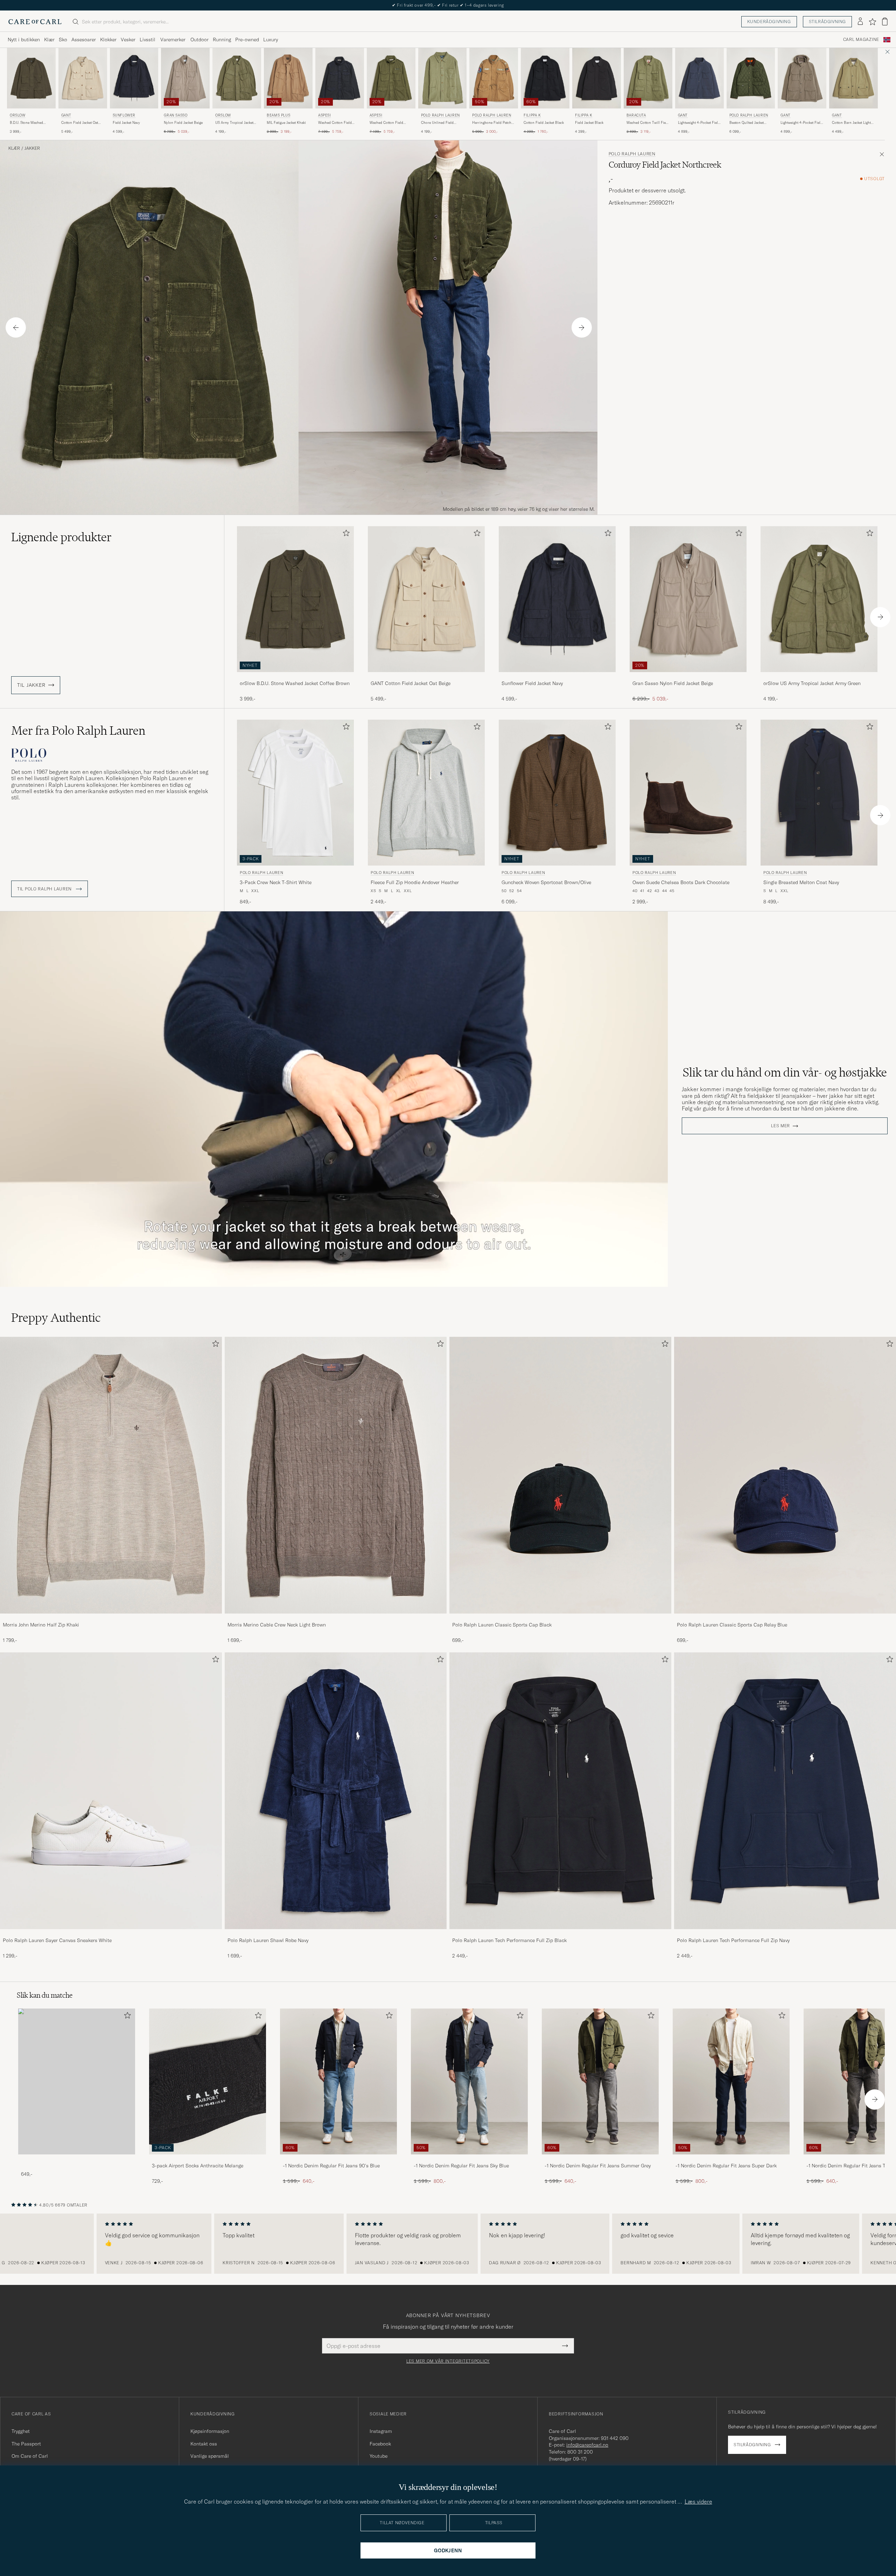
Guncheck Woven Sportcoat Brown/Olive (546, 882)
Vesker (128, 40)
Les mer (780, 1126)
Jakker (32, 148)
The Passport (26, 2444)
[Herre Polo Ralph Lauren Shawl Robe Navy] (336, 1791)
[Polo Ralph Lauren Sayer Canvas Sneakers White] (111, 1934)
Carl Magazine (861, 40)
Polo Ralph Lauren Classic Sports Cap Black (502, 1625)
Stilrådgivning (827, 22)
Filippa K (532, 115)
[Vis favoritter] (872, 22)
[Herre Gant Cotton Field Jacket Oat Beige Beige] (83, 78)
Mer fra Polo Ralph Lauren (78, 731)
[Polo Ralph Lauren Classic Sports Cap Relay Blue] (785, 1618)
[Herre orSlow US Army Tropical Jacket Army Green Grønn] (237, 78)
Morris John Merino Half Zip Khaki (41, 1625)
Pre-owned (247, 40)
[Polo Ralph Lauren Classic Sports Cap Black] (560, 1618)
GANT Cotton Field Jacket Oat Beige (411, 683)
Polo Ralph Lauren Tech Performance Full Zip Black (509, 1940)
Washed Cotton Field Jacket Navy (335, 123)
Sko (63, 40)
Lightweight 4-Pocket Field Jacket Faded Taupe (801, 123)
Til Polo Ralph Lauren (45, 889)
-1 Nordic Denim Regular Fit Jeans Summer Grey (598, 2166)
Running (222, 40)
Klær (49, 40)
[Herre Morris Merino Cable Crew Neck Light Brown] (336, 1475)
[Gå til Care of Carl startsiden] (35, 22)
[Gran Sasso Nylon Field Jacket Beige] (688, 677)
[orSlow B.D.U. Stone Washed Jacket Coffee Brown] (295, 677)
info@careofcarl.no (587, 2445)
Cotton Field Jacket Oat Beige (80, 123)
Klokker (108, 40)
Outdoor (199, 40)
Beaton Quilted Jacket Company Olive (747, 123)
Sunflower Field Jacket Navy (532, 683)
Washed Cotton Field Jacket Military (386, 123)
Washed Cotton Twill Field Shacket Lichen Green (648, 123)
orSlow (18, 115)
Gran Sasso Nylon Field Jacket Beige (673, 683)
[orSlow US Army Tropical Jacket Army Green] (819, 677)
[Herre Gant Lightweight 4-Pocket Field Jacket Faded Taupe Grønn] (802, 78)
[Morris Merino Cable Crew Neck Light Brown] (336, 1618)
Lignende (61, 537)
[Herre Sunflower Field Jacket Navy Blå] (134, 78)
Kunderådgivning (769, 22)
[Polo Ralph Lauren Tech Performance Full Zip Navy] (785, 1934)
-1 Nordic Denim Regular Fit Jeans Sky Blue (461, 2166)
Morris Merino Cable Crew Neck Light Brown (277, 1625)
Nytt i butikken (24, 40)
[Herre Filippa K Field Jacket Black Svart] (597, 78)
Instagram (381, 2431)
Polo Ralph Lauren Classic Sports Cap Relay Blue (732, 1625)
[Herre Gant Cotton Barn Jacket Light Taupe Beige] (853, 78)
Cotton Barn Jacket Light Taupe (851, 123)
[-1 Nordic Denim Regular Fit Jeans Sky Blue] (469, 2159)
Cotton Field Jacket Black (544, 123)
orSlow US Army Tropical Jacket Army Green (812, 683)
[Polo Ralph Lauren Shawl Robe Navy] (336, 1934)
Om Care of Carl (30, 2456)
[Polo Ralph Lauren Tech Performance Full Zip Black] (560, 1934)
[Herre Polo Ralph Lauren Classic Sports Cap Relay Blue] (785, 1475)
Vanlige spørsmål (210, 2456)
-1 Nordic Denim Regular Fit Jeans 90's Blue (331, 2166)
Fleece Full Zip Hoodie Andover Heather (415, 882)
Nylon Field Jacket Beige (183, 123)
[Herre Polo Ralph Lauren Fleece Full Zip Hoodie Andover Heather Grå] (426, 793)
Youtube (379, 2456)
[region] (448, 2244)
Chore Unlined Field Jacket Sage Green (437, 123)
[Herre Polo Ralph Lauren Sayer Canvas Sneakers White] (111, 1791)
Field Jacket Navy (126, 123)
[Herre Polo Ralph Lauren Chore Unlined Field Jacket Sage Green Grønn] (443, 78)
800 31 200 (580, 2452)
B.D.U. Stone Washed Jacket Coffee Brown (26, 123)
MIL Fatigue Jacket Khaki (286, 123)
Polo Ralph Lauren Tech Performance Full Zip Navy (733, 1940)
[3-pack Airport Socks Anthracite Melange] (208, 2159)
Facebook (380, 2444)
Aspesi (325, 115)
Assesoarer (84, 40)
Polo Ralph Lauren (440, 115)
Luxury (271, 40)
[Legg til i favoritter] (345, 534)
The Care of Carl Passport (448, 5)
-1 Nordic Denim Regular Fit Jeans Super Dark (726, 2166)
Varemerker (173, 40)
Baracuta (636, 115)
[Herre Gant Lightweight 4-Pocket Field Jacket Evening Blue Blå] (699, 78)
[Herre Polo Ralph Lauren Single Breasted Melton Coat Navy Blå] (819, 793)
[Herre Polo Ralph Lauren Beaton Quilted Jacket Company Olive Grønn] (751, 78)
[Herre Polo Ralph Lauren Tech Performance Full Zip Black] (560, 1791)
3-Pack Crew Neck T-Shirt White (276, 882)
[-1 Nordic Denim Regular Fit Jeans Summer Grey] (600, 2159)
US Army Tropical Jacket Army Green (234, 123)
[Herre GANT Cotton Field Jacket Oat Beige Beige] (426, 599)
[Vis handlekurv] (885, 22)
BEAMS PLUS (278, 115)
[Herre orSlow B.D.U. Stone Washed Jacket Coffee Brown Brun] (31, 78)
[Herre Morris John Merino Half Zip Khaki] (111, 1475)
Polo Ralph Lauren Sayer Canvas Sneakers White (57, 1940)
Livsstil (148, 40)
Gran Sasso (176, 115)
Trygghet (21, 2431)
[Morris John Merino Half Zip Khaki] (111, 1618)
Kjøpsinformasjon (210, 2431)
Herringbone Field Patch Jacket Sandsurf (492, 123)
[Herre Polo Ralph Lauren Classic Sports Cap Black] (560, 1475)
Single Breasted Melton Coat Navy (801, 882)
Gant (66, 115)
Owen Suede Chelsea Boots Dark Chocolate (681, 882)
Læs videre (698, 2501)
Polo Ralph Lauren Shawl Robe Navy (268, 1940)
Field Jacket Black (589, 123)
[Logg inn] (860, 22)
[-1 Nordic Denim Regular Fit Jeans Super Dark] (731, 2159)
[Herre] (77, 2081)
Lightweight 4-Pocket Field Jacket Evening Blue (699, 123)
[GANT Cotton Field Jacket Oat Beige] (426, 677)
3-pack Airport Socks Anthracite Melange (198, 2166)
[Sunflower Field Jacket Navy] (557, 677)
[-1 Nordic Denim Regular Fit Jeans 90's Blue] (338, 2159)
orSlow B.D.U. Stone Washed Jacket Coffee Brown (295, 683)
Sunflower (124, 115)
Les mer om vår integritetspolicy (448, 2361)
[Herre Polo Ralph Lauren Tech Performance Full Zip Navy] (785, 1791)
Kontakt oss (204, 2444)
